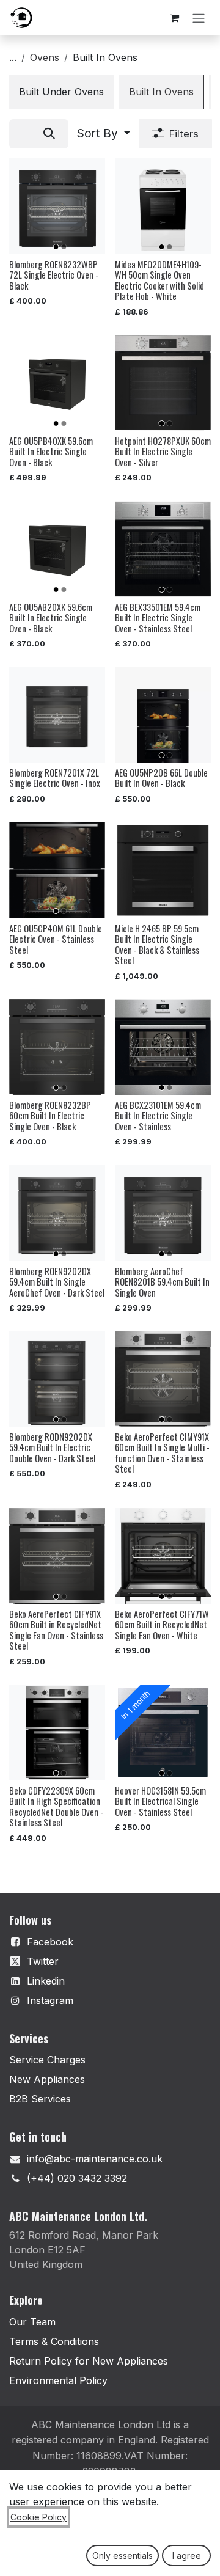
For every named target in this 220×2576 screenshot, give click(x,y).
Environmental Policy (58, 2380)
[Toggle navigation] (199, 18)
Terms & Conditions (54, 2341)
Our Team (32, 2322)
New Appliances (47, 2079)
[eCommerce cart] (174, 18)
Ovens (45, 57)
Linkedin (46, 1981)
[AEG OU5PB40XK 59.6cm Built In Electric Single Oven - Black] (57, 383)
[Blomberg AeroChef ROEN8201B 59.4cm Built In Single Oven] (163, 1213)
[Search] (49, 134)
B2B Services (40, 2099)
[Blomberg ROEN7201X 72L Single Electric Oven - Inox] (57, 715)
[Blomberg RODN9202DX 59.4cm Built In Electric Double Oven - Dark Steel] (57, 1379)
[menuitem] (61, 92)
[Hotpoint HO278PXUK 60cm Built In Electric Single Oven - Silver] (163, 383)
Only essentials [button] (123, 2556)
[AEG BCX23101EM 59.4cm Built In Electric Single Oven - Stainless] (163, 1047)
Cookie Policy (38, 2517)
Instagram (50, 2000)
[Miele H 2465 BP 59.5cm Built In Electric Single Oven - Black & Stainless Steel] (163, 870)
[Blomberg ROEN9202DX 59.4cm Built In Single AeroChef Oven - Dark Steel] (57, 1213)
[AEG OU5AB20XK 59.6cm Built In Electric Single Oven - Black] (57, 549)
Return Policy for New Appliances (89, 2361)
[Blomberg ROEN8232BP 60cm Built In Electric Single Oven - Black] (57, 1047)
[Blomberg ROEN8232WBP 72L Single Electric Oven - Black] (57, 206)
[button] (104, 134)
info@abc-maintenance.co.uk (95, 2159)
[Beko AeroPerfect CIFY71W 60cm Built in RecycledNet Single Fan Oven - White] (163, 1556)
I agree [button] (187, 2556)
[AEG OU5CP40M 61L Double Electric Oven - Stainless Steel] (57, 870)
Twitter (43, 1961)
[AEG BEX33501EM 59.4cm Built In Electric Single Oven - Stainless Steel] (163, 549)
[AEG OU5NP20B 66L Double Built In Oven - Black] (163, 715)
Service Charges (47, 2060)
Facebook (50, 1942)
